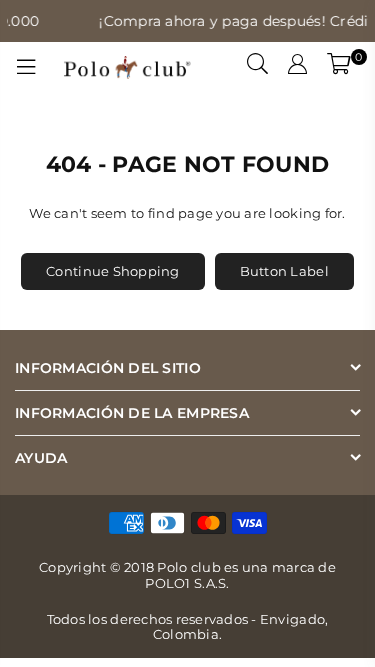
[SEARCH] (258, 67)
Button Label (284, 271)
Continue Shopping (112, 271)
